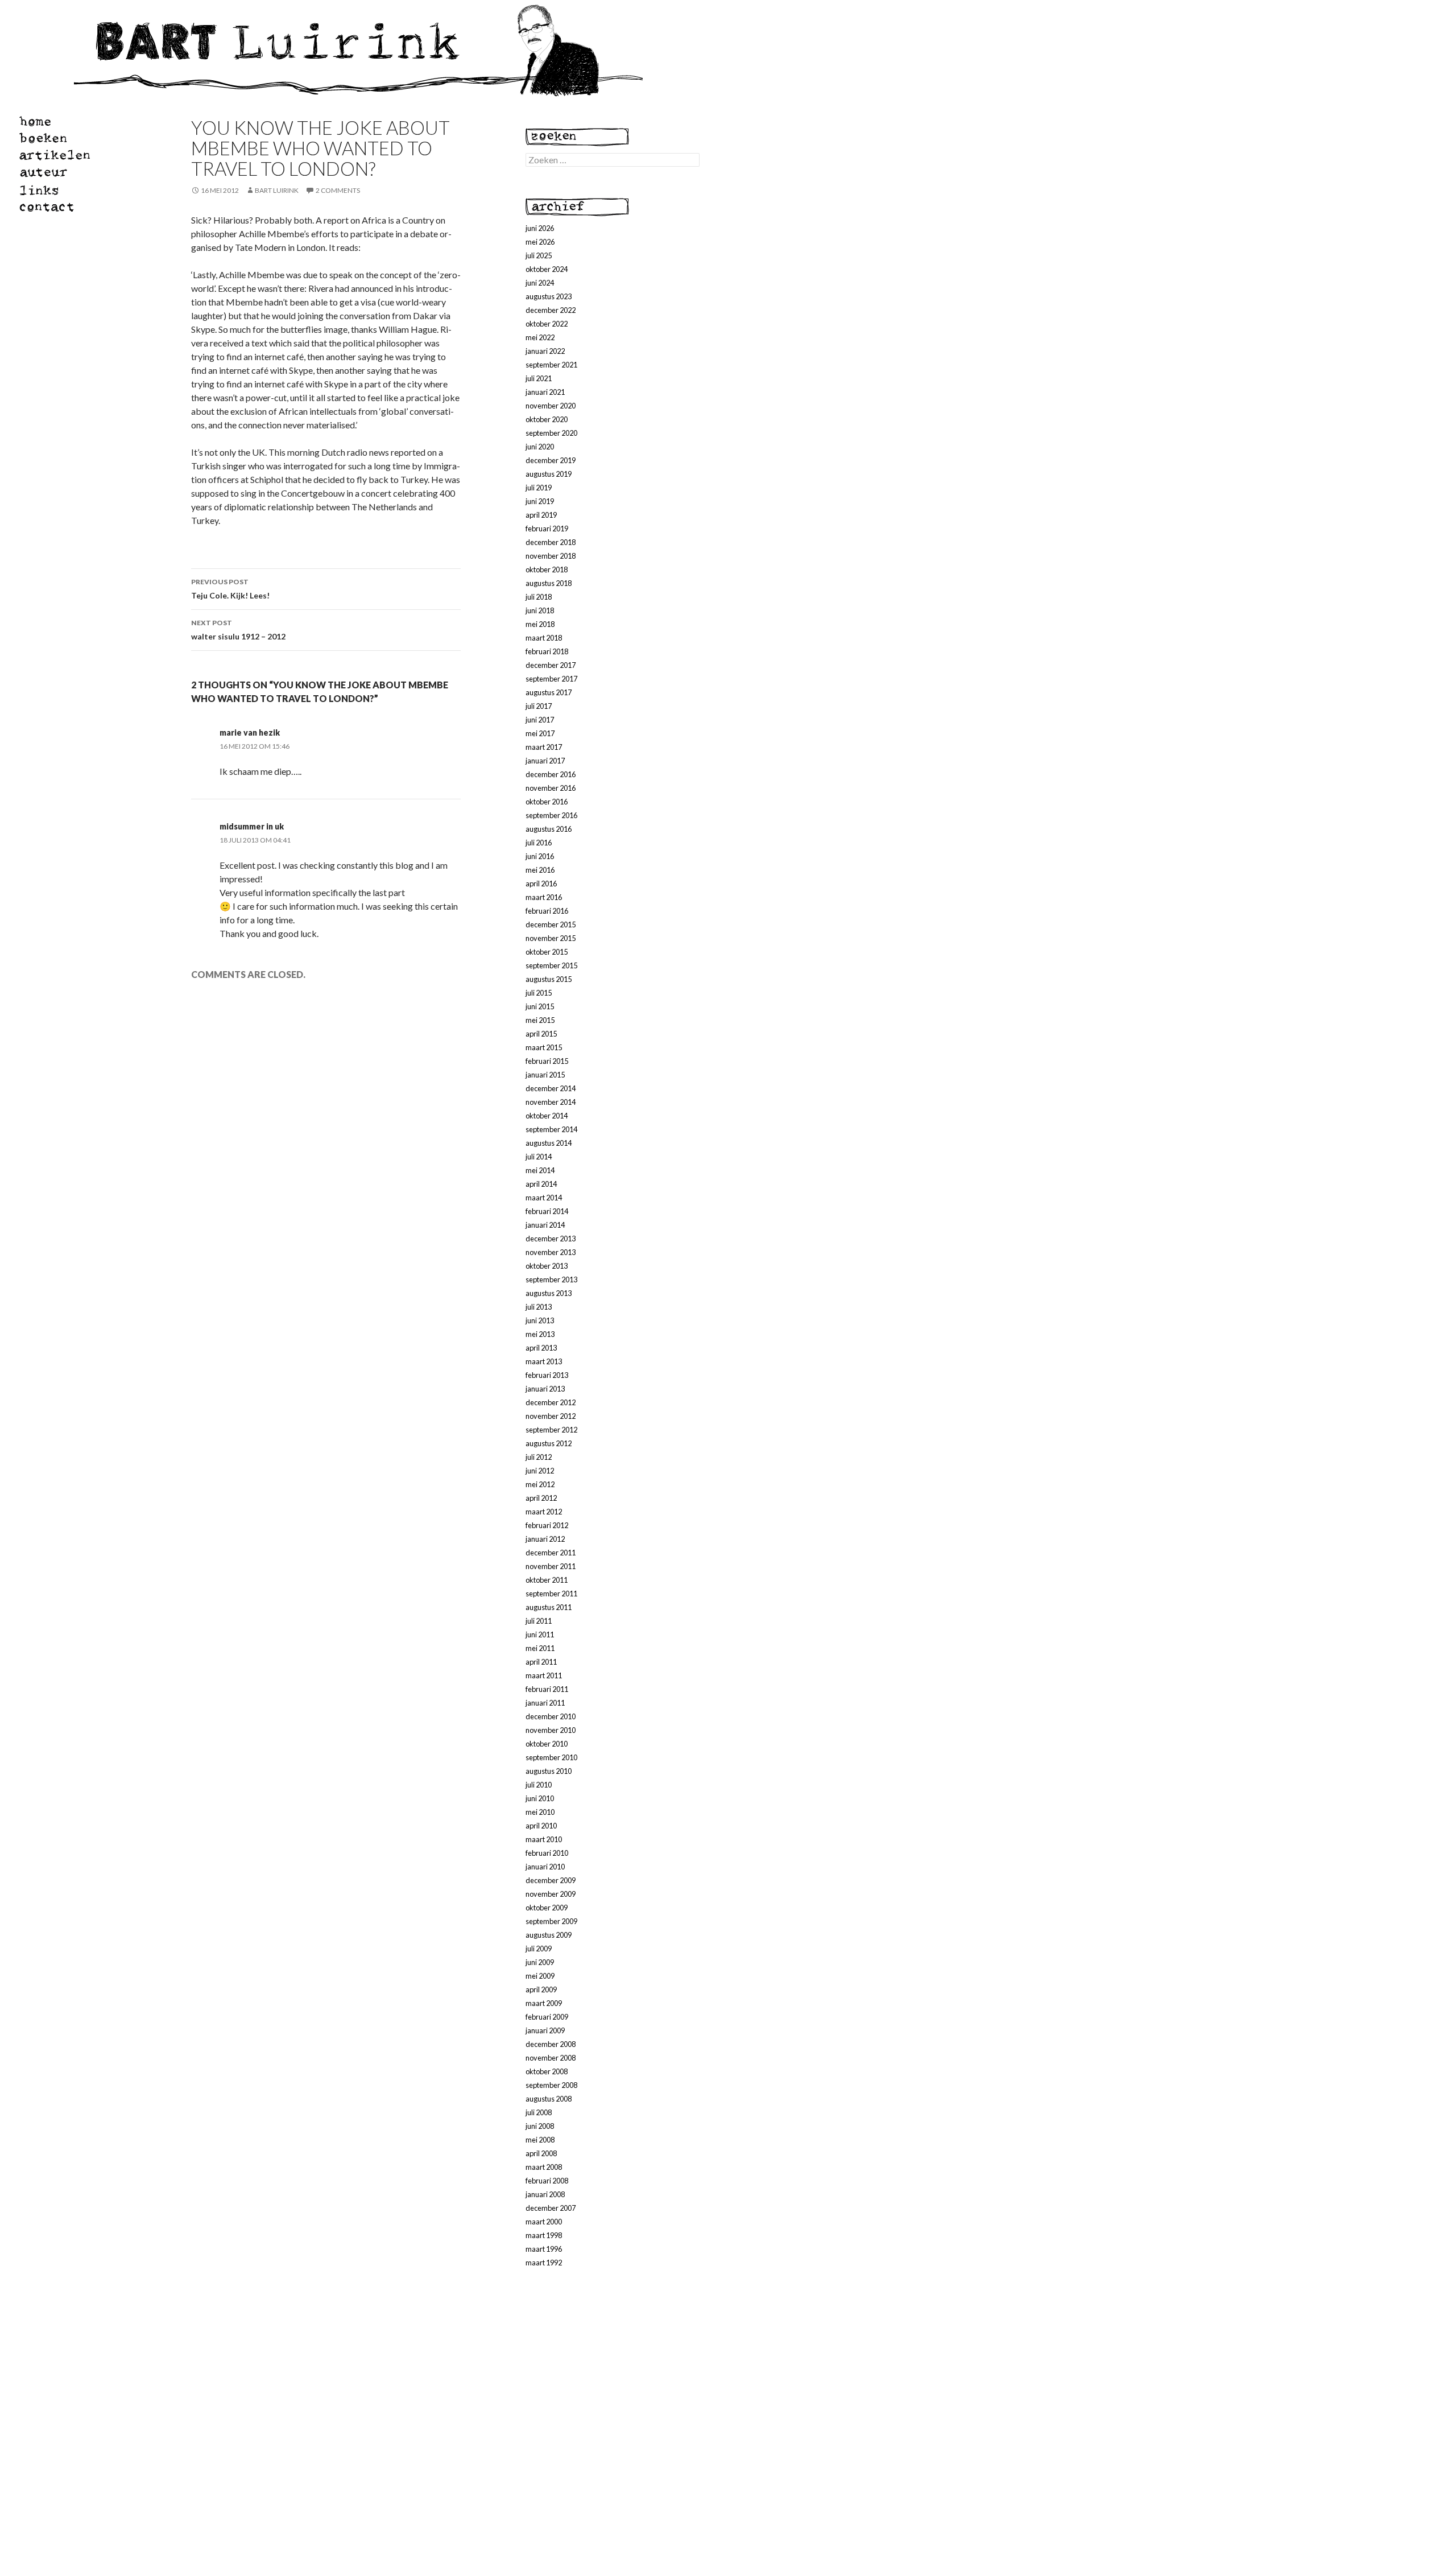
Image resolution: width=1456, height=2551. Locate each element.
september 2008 (551, 2085)
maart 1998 (544, 2235)
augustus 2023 (549, 296)
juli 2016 (539, 843)
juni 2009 (540, 1962)
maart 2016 (544, 897)
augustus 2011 (549, 1607)
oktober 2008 (547, 2071)
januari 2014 (545, 1225)
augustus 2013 (549, 1293)
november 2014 (551, 1102)
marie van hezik (250, 732)
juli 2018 (539, 597)
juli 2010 (539, 1785)
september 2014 (551, 1129)
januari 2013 (545, 1389)
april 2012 (541, 1498)
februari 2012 (547, 1525)
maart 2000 (544, 2222)
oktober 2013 (547, 1266)
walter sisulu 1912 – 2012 (238, 630)
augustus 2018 (549, 583)
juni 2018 (540, 610)
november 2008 (551, 2058)
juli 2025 (539, 255)
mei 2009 (540, 1976)
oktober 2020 (547, 419)
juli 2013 (539, 1307)
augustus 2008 (549, 2099)
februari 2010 (547, 1853)
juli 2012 (539, 1457)
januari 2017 (545, 761)
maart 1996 (544, 2249)
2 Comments (338, 190)
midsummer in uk (252, 826)
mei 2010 (540, 1812)
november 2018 (551, 556)
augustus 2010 (549, 1771)
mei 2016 (540, 870)
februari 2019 (547, 529)
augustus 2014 (549, 1143)
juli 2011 (539, 1621)
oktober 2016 (547, 802)
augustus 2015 (549, 979)
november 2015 (551, 938)
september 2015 (551, 965)
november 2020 (551, 406)
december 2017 (551, 665)
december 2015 (551, 924)
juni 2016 (540, 856)
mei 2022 (540, 337)
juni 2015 (540, 1006)
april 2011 (541, 1662)
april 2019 (541, 515)
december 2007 (551, 2208)
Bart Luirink (277, 190)
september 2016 (551, 815)
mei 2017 (540, 733)
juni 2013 (540, 1320)
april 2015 (541, 1034)
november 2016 (551, 788)
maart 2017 (544, 747)
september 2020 (551, 433)
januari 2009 (545, 2030)
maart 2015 (544, 1047)
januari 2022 (545, 351)
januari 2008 (545, 2194)
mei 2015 (540, 1020)
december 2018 (551, 542)
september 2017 (551, 679)
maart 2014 (544, 1198)
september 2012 (551, 1430)
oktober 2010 (547, 1744)
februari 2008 (547, 2181)
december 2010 (551, 1716)
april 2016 (541, 884)
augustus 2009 (549, 1935)
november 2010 (551, 1730)
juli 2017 (539, 706)
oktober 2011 (547, 1580)
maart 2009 (544, 2003)
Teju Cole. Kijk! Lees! (230, 589)
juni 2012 (540, 1471)
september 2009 (551, 1921)
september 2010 (551, 1757)
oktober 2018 (547, 569)
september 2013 (551, 1279)
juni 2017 (540, 720)
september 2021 (551, 365)
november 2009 (551, 1894)
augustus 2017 (549, 692)
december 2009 (551, 1880)
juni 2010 (540, 1798)
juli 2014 (539, 1157)
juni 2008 (540, 2126)
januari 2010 (545, 1867)
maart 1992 (544, 2263)
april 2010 (541, 1826)
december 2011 (551, 1553)
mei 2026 (540, 242)
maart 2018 (544, 638)
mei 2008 (540, 2140)
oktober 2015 (547, 952)
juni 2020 (540, 447)
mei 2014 (540, 1170)
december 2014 (551, 1088)
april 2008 (541, 2153)
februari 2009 (547, 2017)
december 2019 (551, 460)
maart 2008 (544, 2167)
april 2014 (541, 1184)
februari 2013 (547, 1375)
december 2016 (551, 774)
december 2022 (551, 310)
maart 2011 (544, 1675)
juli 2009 (539, 1949)
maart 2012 (544, 1512)
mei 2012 (540, 1484)
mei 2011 (540, 1648)
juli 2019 (539, 488)
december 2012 (551, 1402)
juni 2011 (540, 1634)
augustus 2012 (549, 1443)
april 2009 (541, 1989)
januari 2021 (545, 392)
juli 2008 (539, 2112)
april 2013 (541, 1348)
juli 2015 (539, 993)
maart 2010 (544, 1839)
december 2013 (551, 1239)
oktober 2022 (547, 324)
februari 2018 (547, 651)
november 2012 (551, 1416)
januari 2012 (545, 1539)
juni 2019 (540, 501)
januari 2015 (545, 1075)
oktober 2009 (547, 1908)
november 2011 (551, 1566)
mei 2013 (540, 1334)
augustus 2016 (549, 829)
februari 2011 (547, 1689)
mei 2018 (540, 624)
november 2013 (551, 1252)
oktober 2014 (547, 1116)
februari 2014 (547, 1211)
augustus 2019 (549, 474)
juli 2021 (539, 378)
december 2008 (551, 2044)
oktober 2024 (547, 269)
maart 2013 (544, 1361)
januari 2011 (545, 1703)
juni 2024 (540, 283)
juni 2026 (540, 228)
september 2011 (551, 1594)
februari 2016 (547, 911)
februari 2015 (547, 1061)
